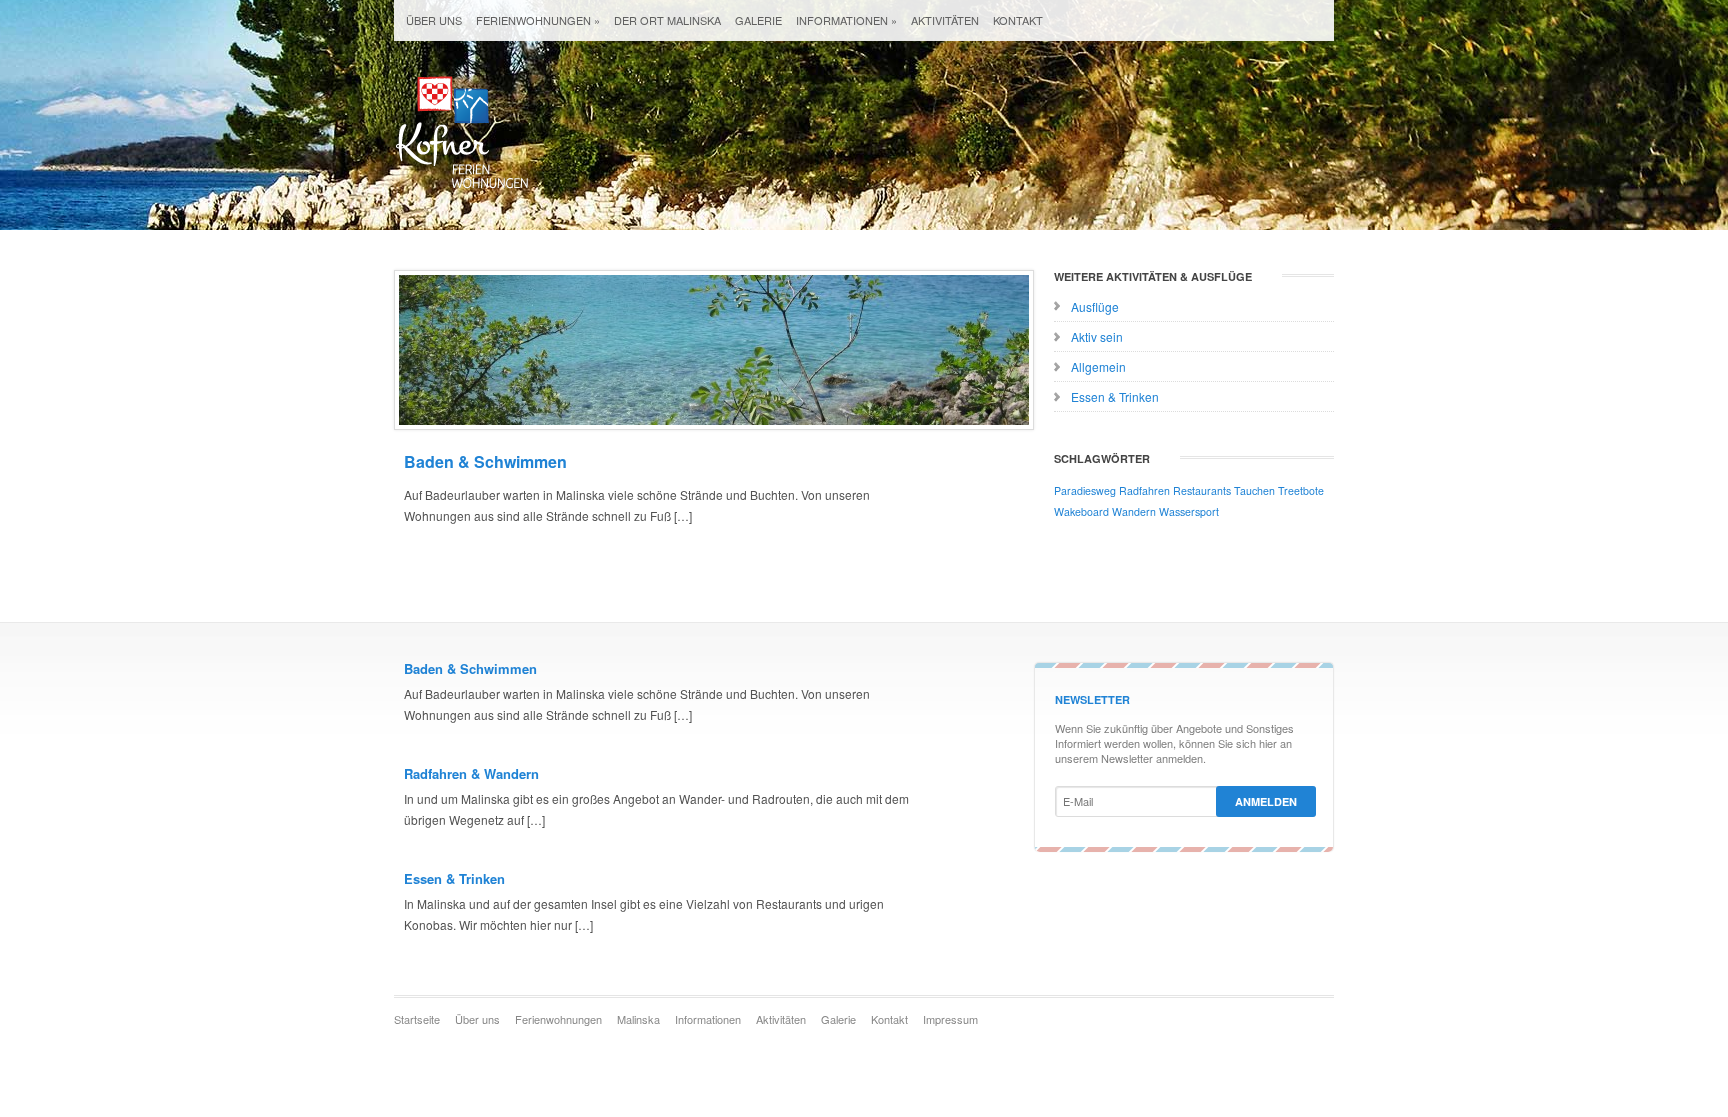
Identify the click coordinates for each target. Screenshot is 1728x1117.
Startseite (417, 1019)
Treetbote (1301, 490)
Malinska (638, 1019)
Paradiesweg (1085, 490)
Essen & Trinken (1115, 396)
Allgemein (1098, 366)
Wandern (1134, 511)
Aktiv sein (1097, 336)
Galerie (758, 20)
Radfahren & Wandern (471, 773)
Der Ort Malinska (667, 20)
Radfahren (1144, 490)
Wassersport (1189, 511)
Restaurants (1202, 490)
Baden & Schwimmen (485, 461)
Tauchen (1254, 490)
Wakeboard (1081, 511)
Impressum (950, 1019)
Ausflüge (1095, 306)
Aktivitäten (945, 20)
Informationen (846, 20)
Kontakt (1018, 20)
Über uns (434, 20)
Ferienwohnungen (538, 20)
